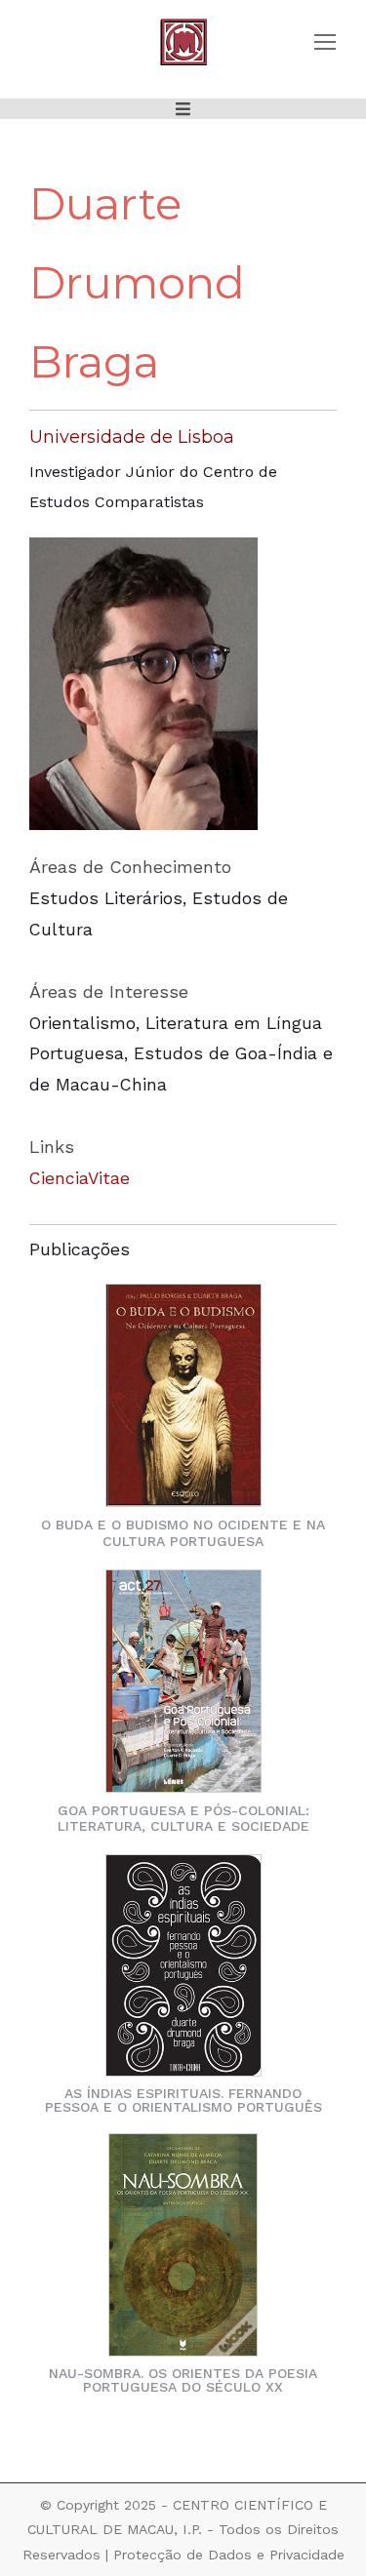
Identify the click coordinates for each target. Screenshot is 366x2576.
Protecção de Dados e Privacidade (229, 2555)
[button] (183, 109)
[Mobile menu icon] (325, 42)
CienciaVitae (80, 1178)
